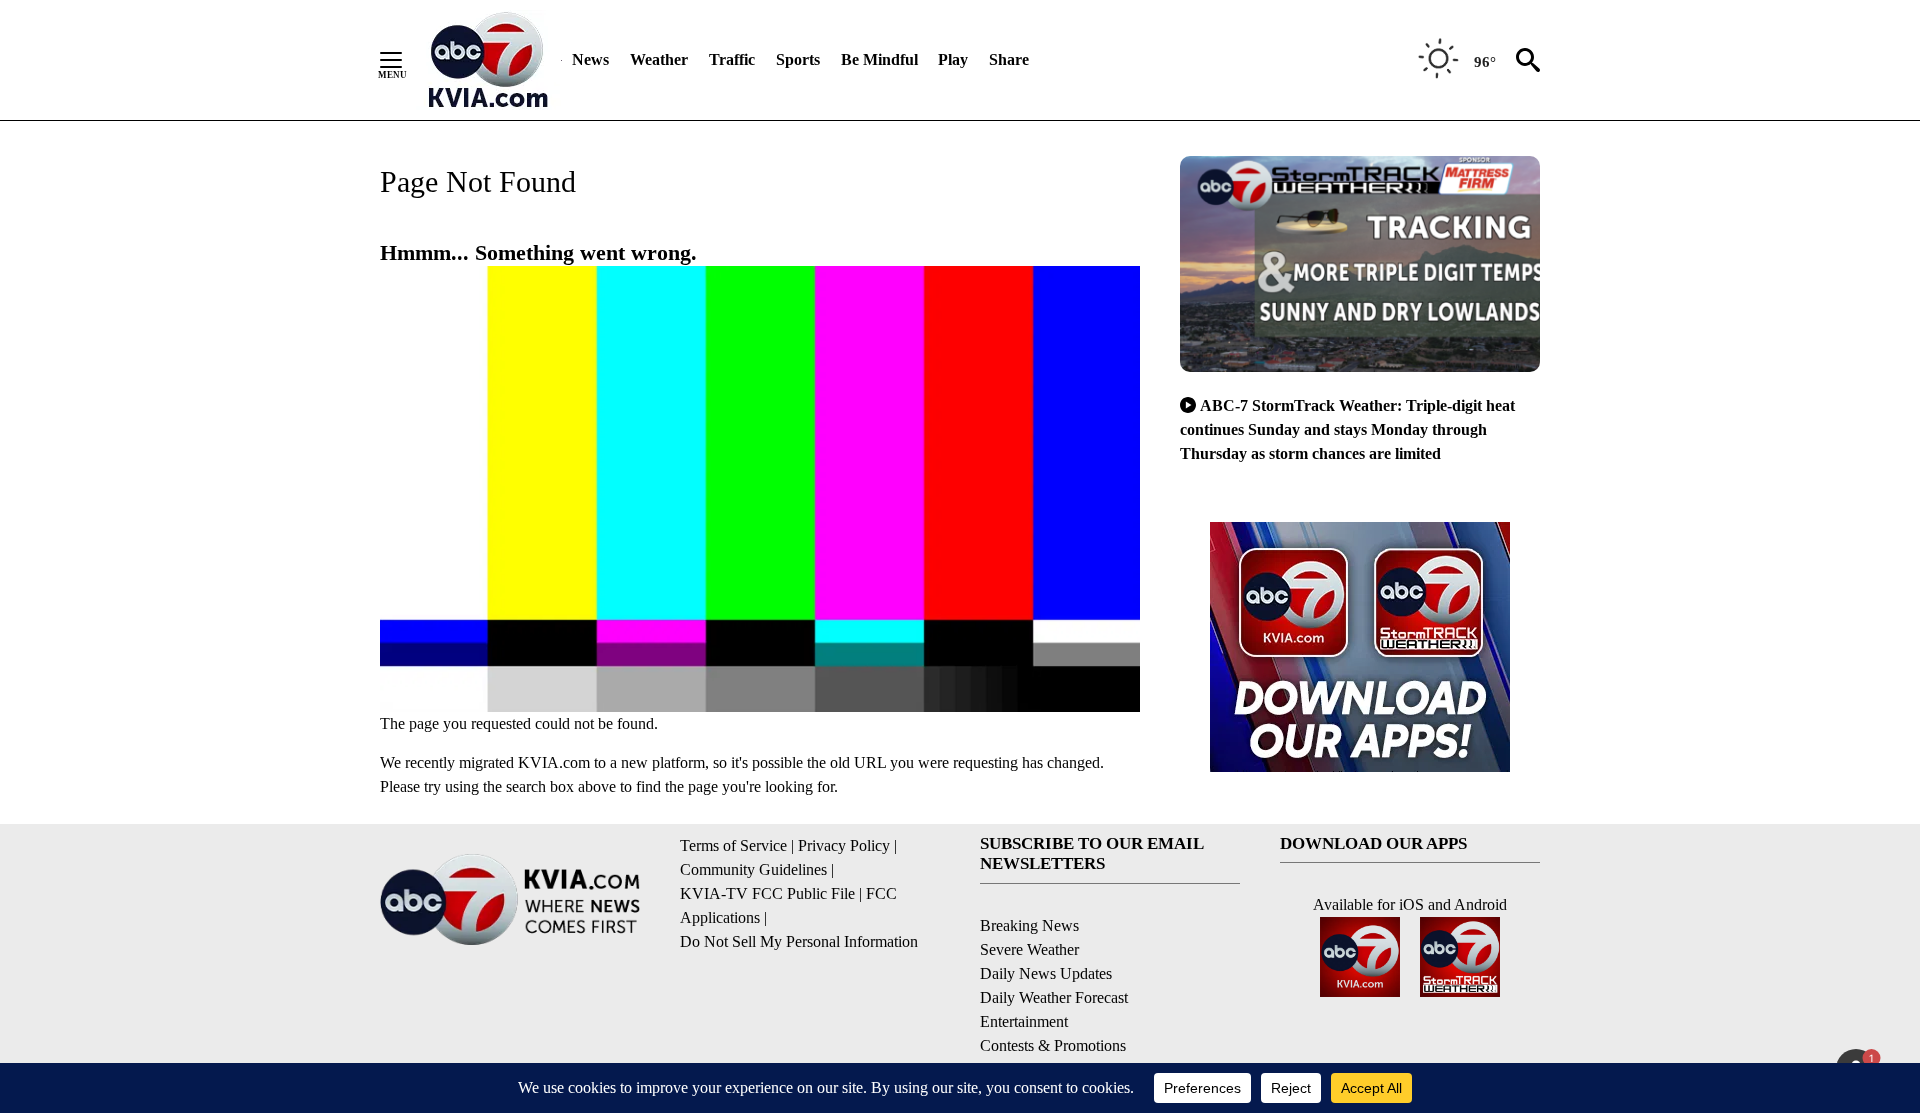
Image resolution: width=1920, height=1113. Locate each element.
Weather (659, 59)
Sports (798, 59)
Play (953, 59)
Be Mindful (879, 59)
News (590, 59)
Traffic (732, 59)
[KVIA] (488, 60)
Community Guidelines (753, 869)
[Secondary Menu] (406, 60)
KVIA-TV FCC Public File (767, 893)
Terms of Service (733, 845)
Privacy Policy (844, 845)
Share (1009, 59)
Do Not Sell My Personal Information (799, 941)
